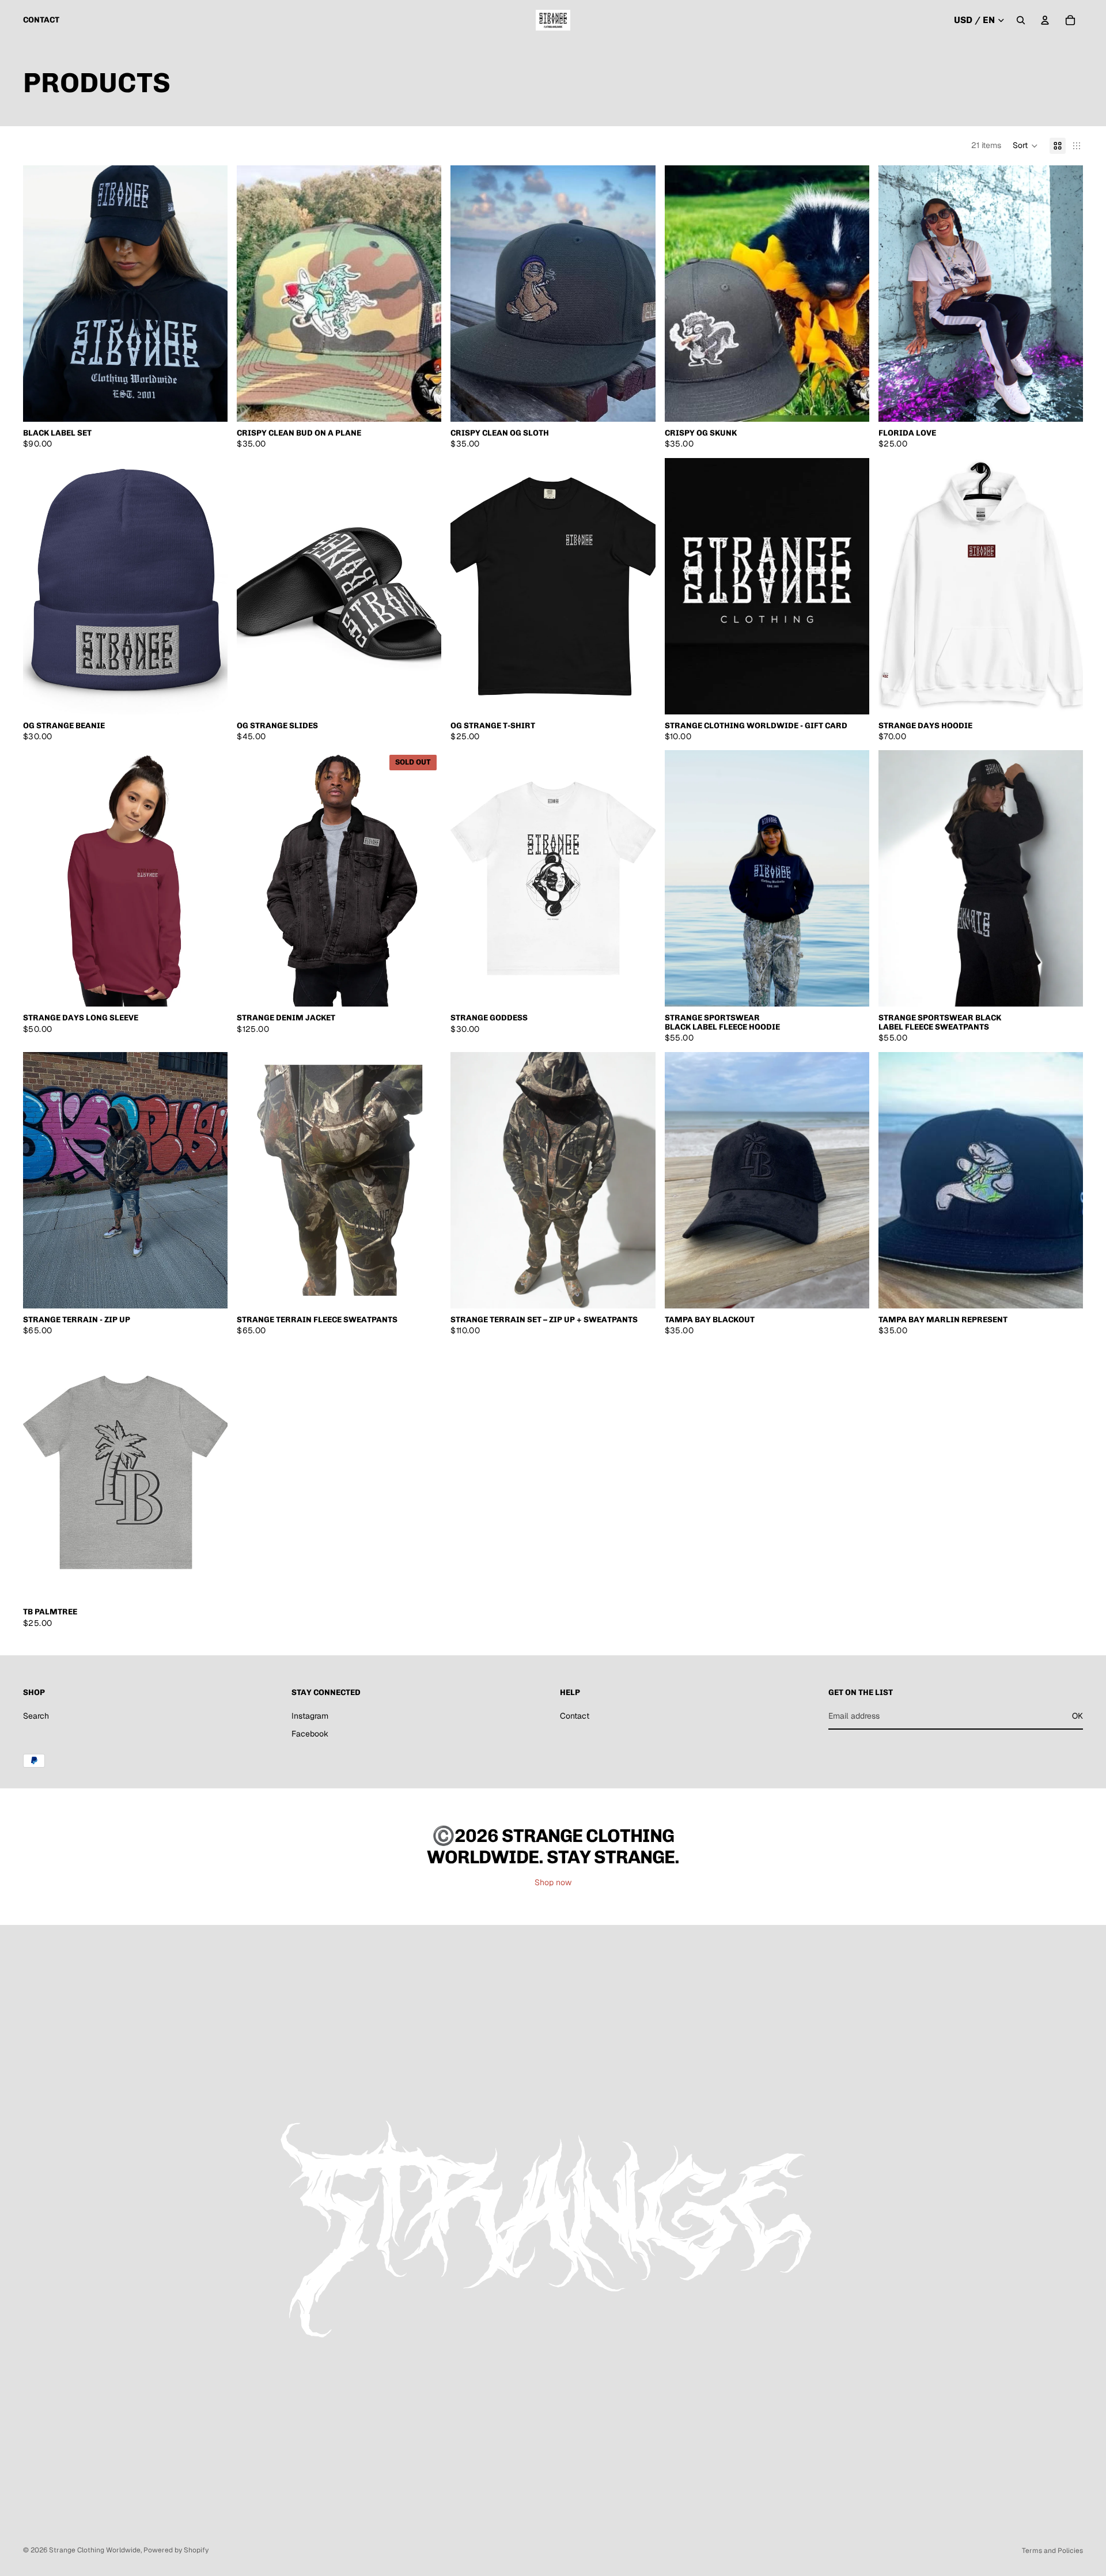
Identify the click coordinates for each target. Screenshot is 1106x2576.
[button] (1025, 146)
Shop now (553, 1882)
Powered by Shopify (176, 2550)
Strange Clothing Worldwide (95, 2550)
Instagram (310, 1716)
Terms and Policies (1052, 2551)
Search (36, 1716)
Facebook (310, 1734)
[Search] (1021, 20)
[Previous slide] (40, 293)
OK (1077, 1716)
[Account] (1045, 20)
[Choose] (210, 404)
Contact (575, 1716)
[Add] (851, 1291)
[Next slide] (210, 293)
